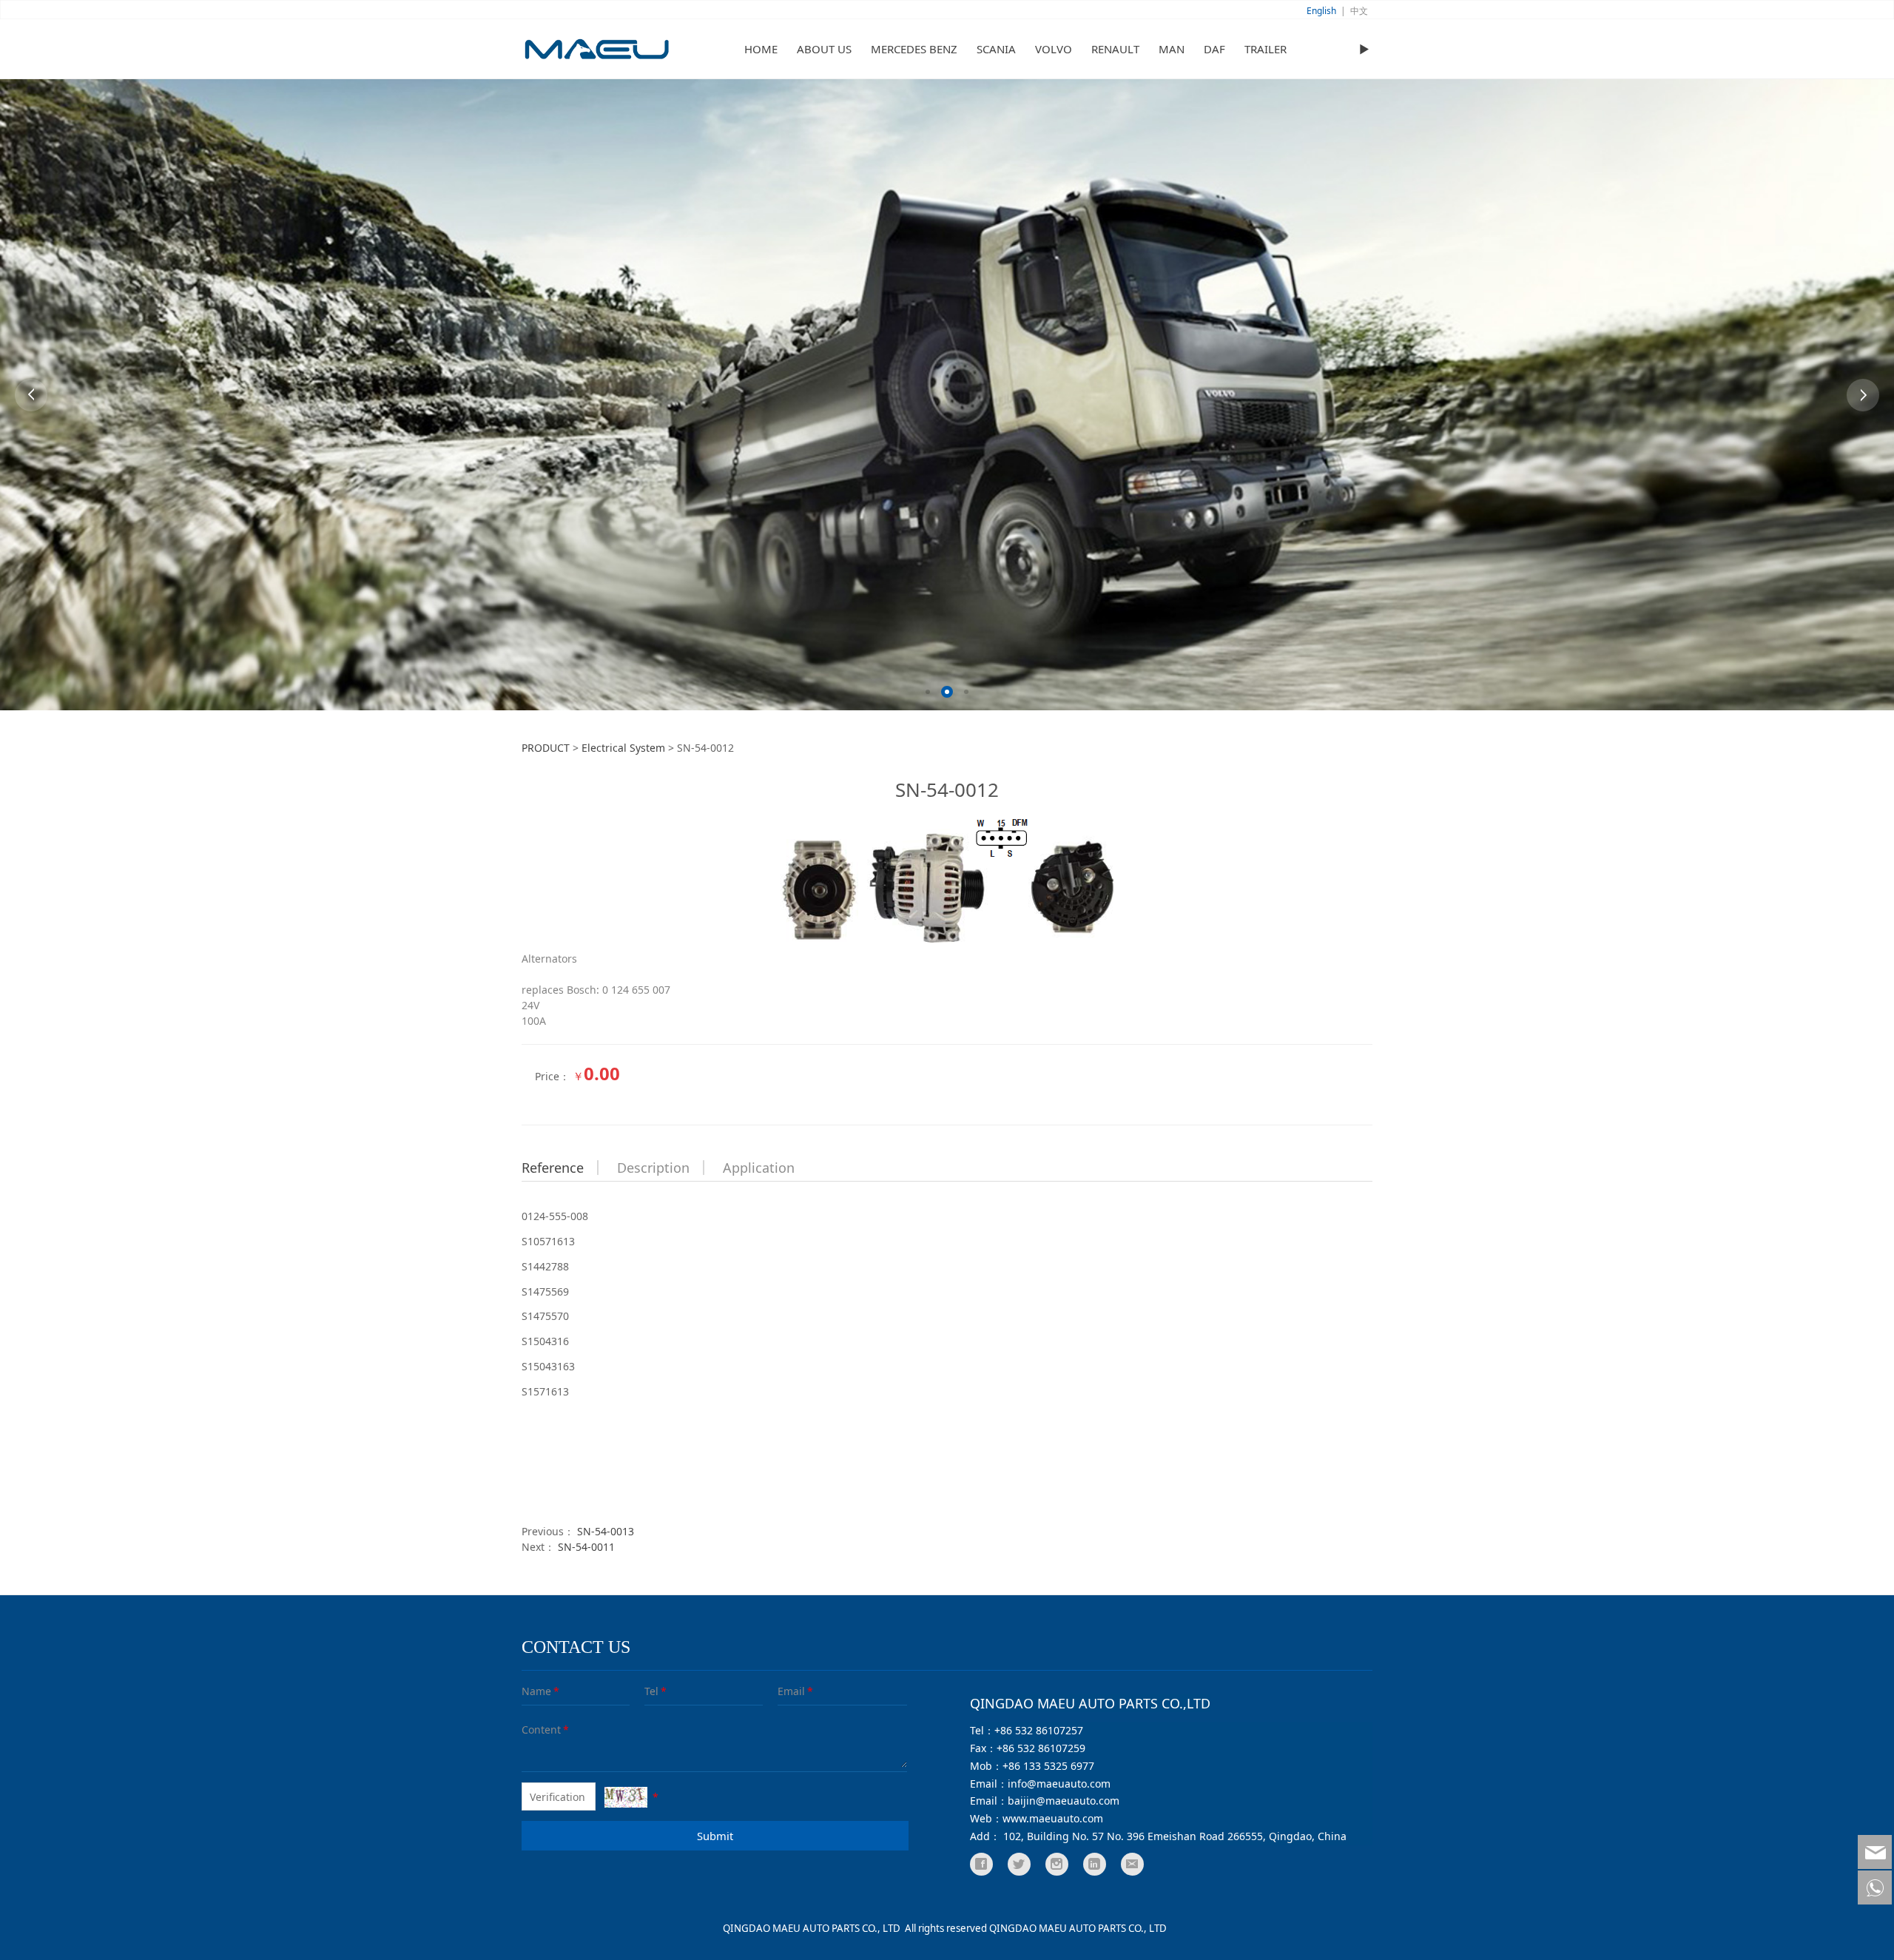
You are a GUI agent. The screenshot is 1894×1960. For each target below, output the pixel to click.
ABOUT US (824, 49)
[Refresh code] (626, 1797)
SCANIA (996, 49)
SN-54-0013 (606, 1531)
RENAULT (1115, 49)
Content (532, 1730)
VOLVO (1054, 49)
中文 (1359, 11)
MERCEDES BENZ (914, 49)
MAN (1172, 49)
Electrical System (623, 748)
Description (653, 1168)
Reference (553, 1168)
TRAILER (1266, 49)
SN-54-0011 (586, 1547)
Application (759, 1168)
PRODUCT (546, 748)
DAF (1214, 49)
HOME (761, 49)
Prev (31, 395)
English (1321, 11)
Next (1863, 395)
